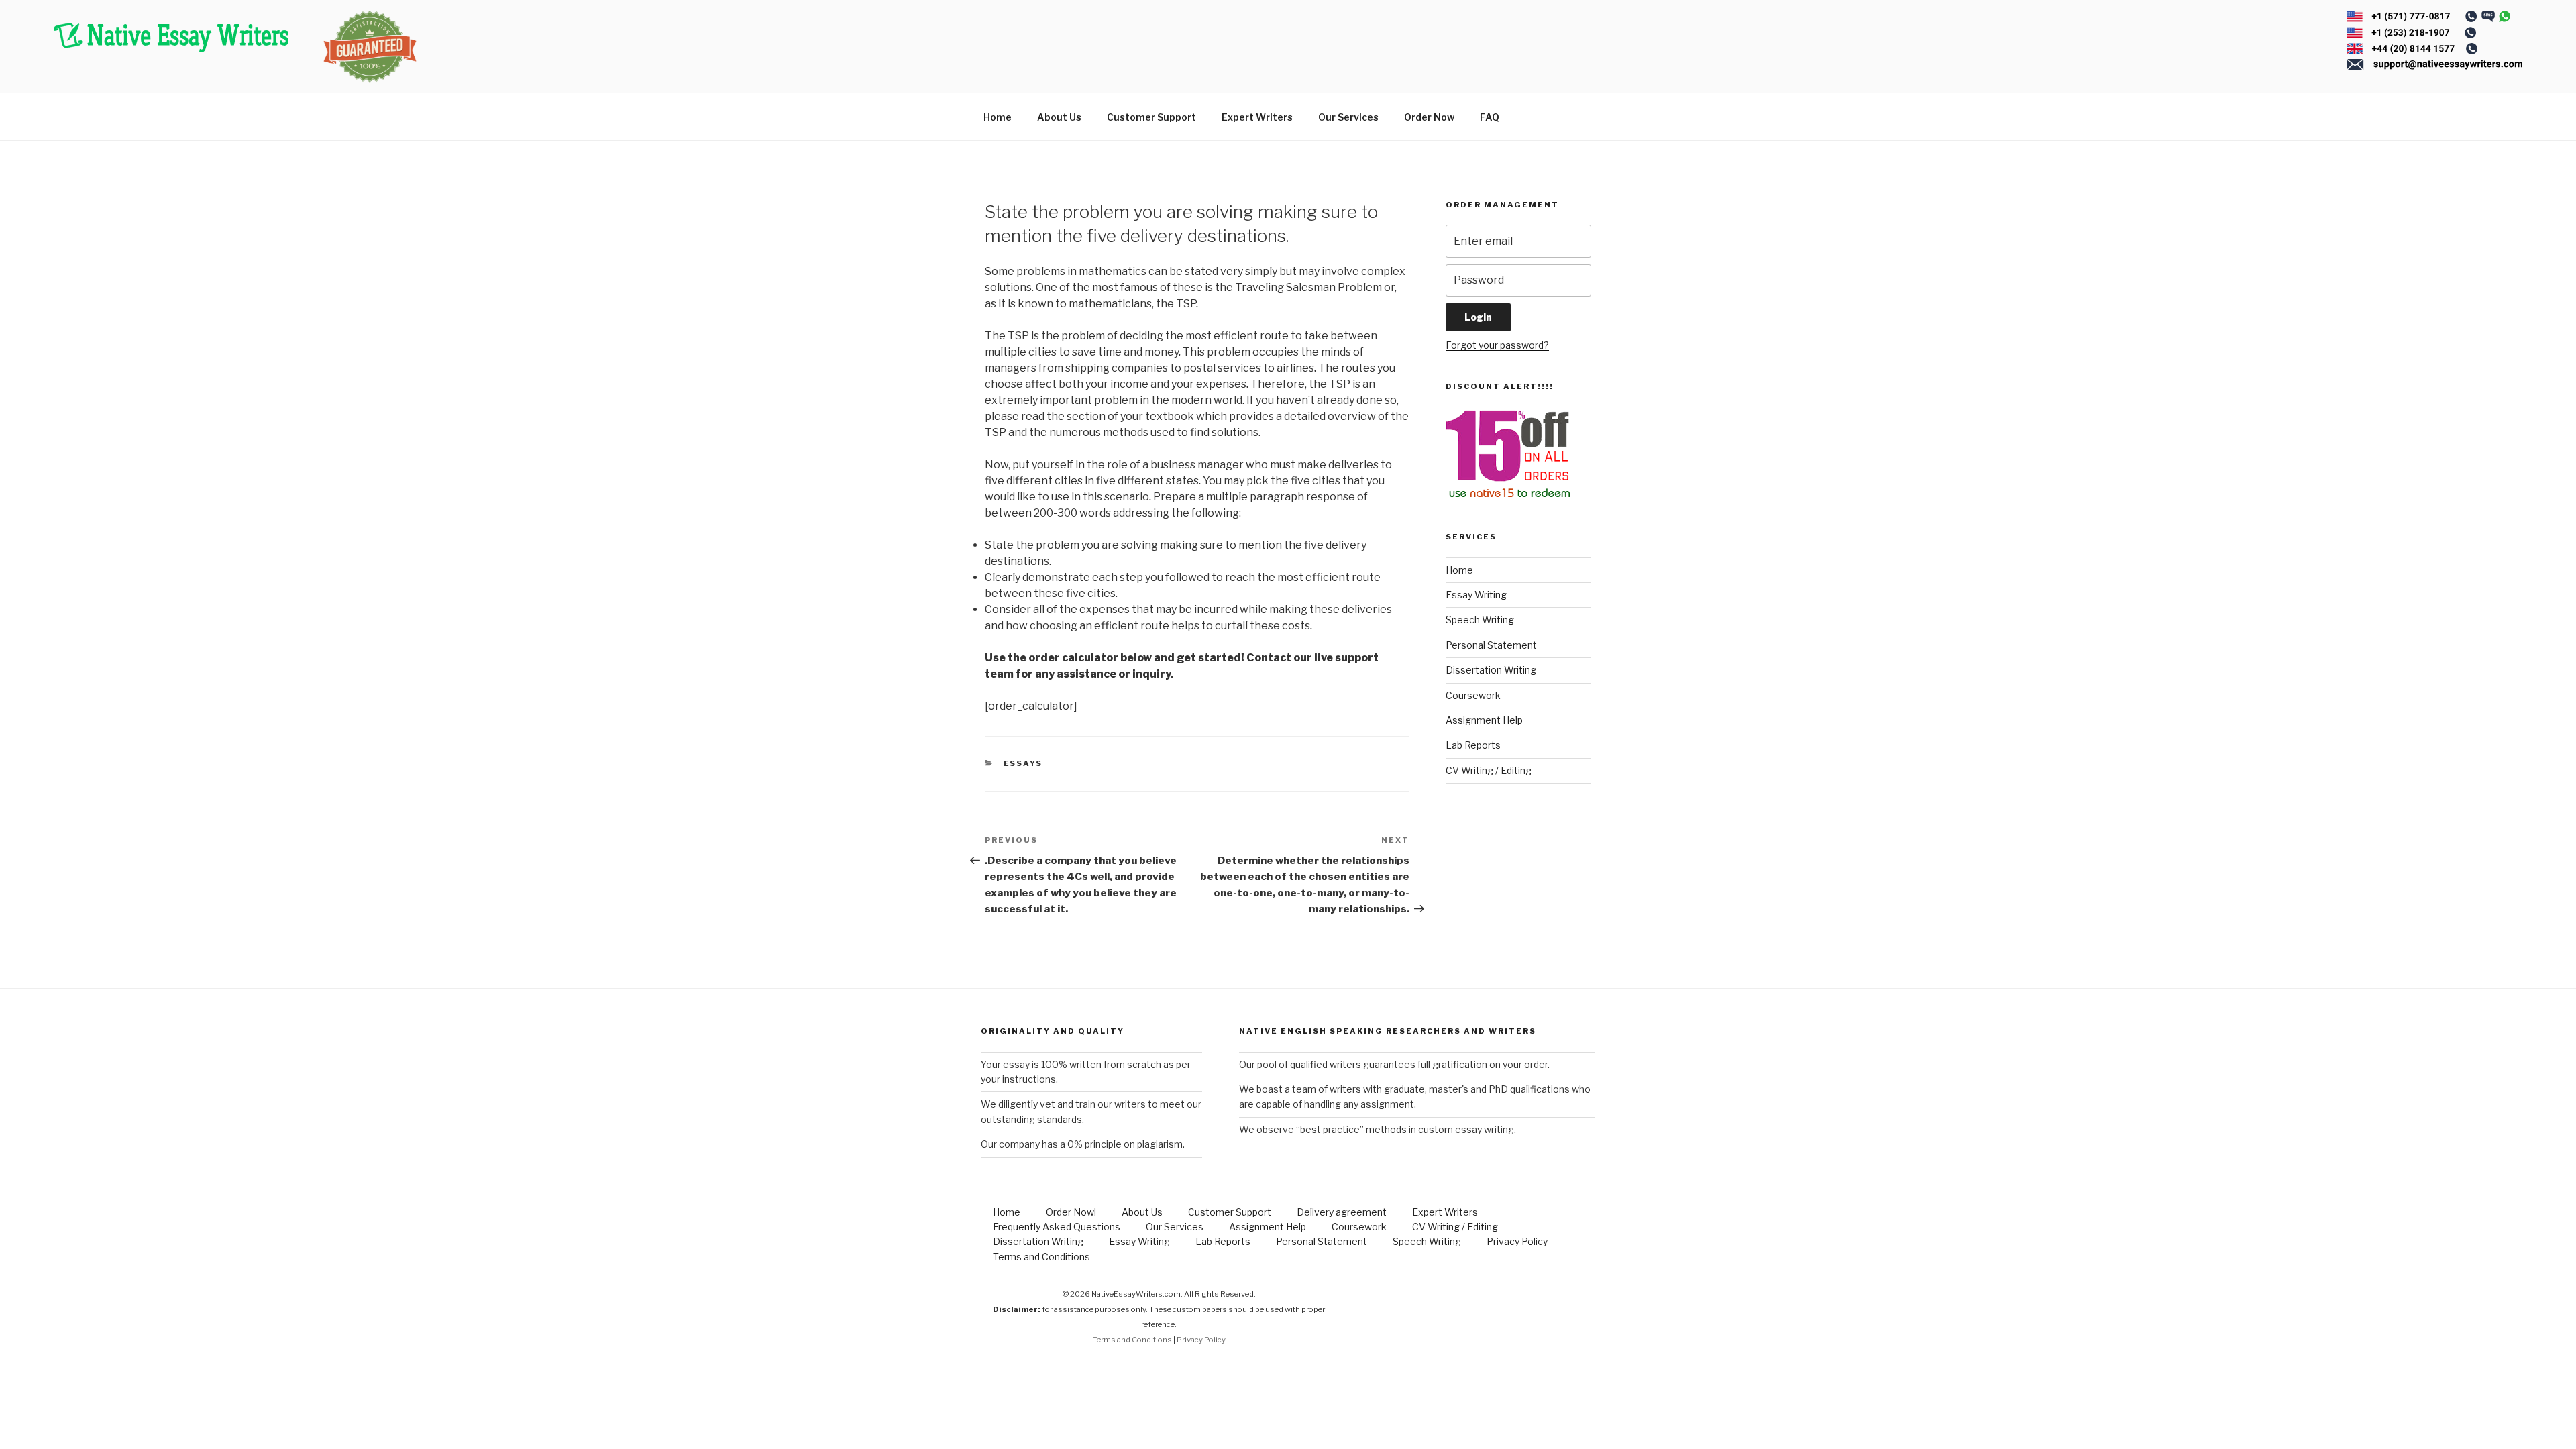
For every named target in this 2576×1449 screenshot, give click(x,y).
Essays (1023, 763)
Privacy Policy (1517, 1241)
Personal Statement (1491, 645)
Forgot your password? (1497, 345)
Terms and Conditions (1041, 1257)
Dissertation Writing (1491, 670)
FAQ (1490, 117)
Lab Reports (1473, 745)
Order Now (1429, 117)
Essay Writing (1476, 595)
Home (998, 117)
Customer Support (1151, 117)
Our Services (1348, 117)
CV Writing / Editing (1489, 770)
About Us (1059, 117)
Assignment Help (1484, 720)
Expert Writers (1257, 117)
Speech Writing (1480, 620)
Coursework (1473, 695)
